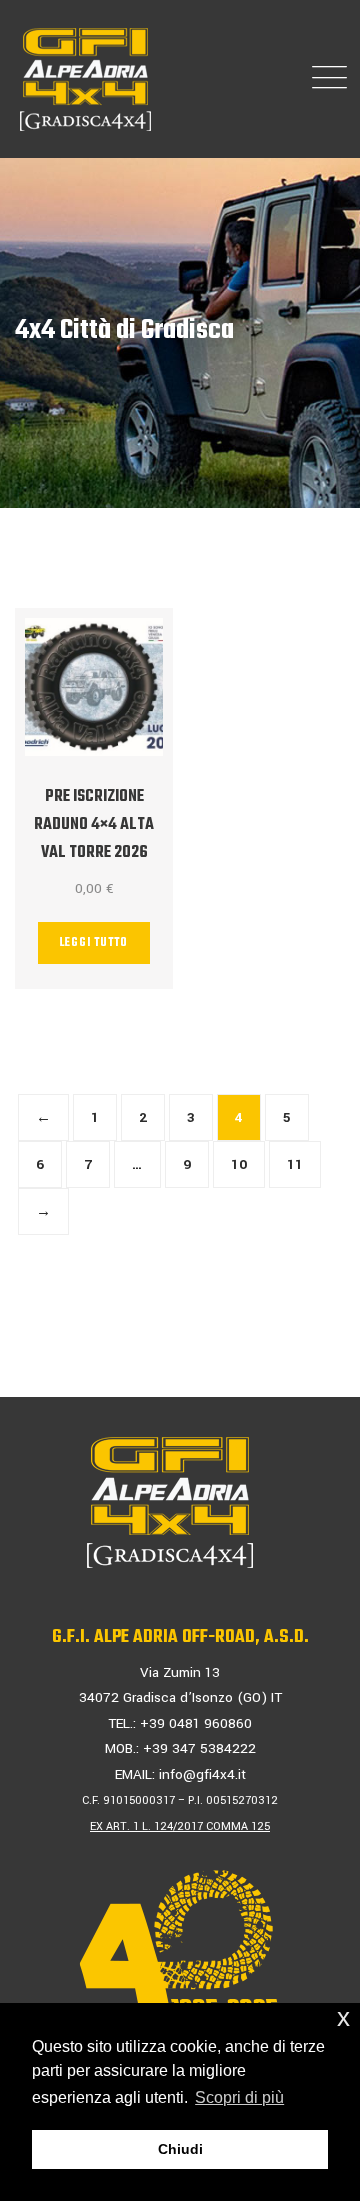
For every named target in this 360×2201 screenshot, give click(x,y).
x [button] (343, 2017)
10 (239, 1164)
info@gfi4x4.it (202, 1774)
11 (295, 1164)
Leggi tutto (94, 943)
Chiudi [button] (180, 2149)
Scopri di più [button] (239, 2097)
